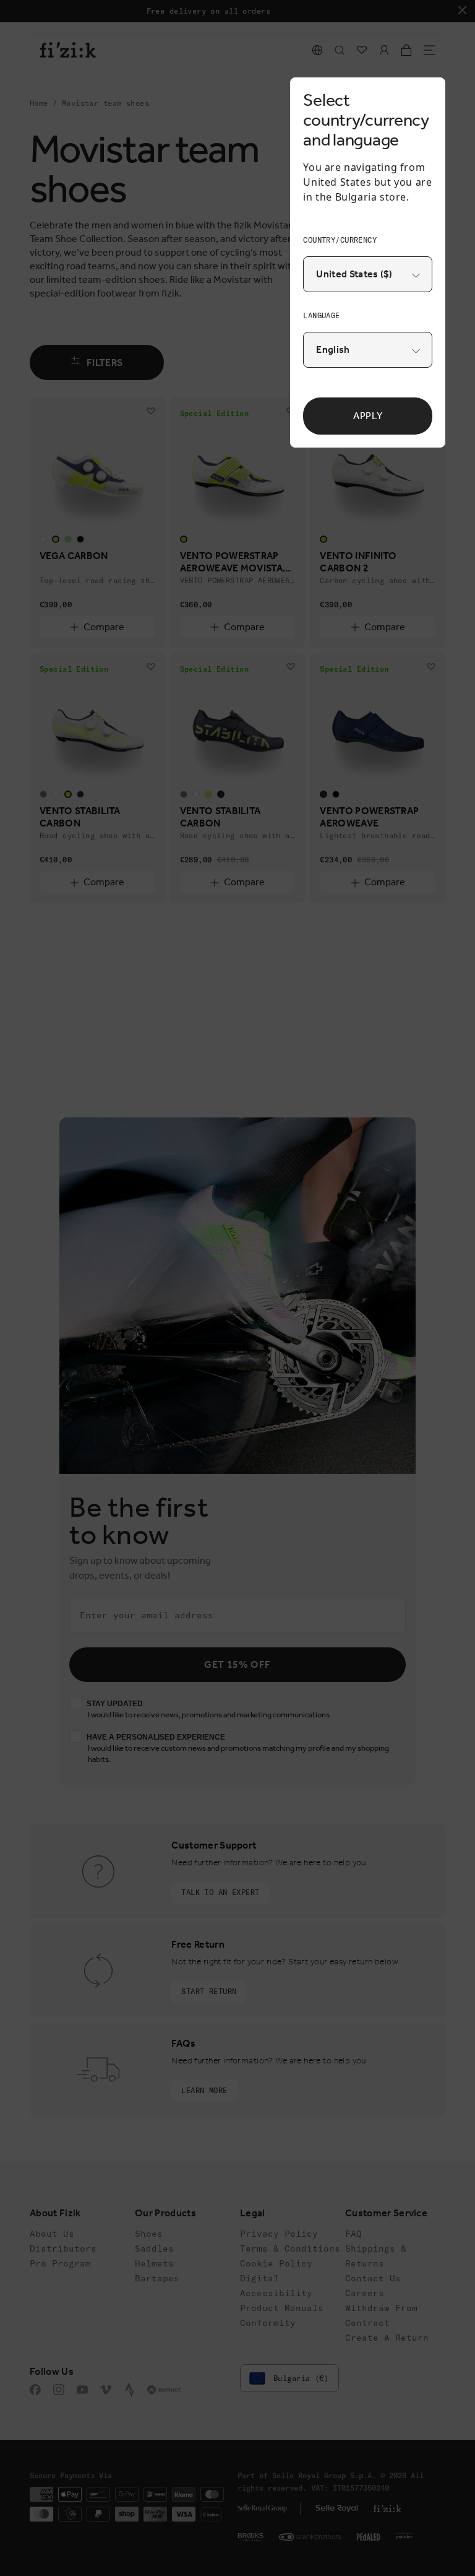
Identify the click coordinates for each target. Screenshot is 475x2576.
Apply (368, 416)
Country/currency (340, 240)
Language (321, 315)
